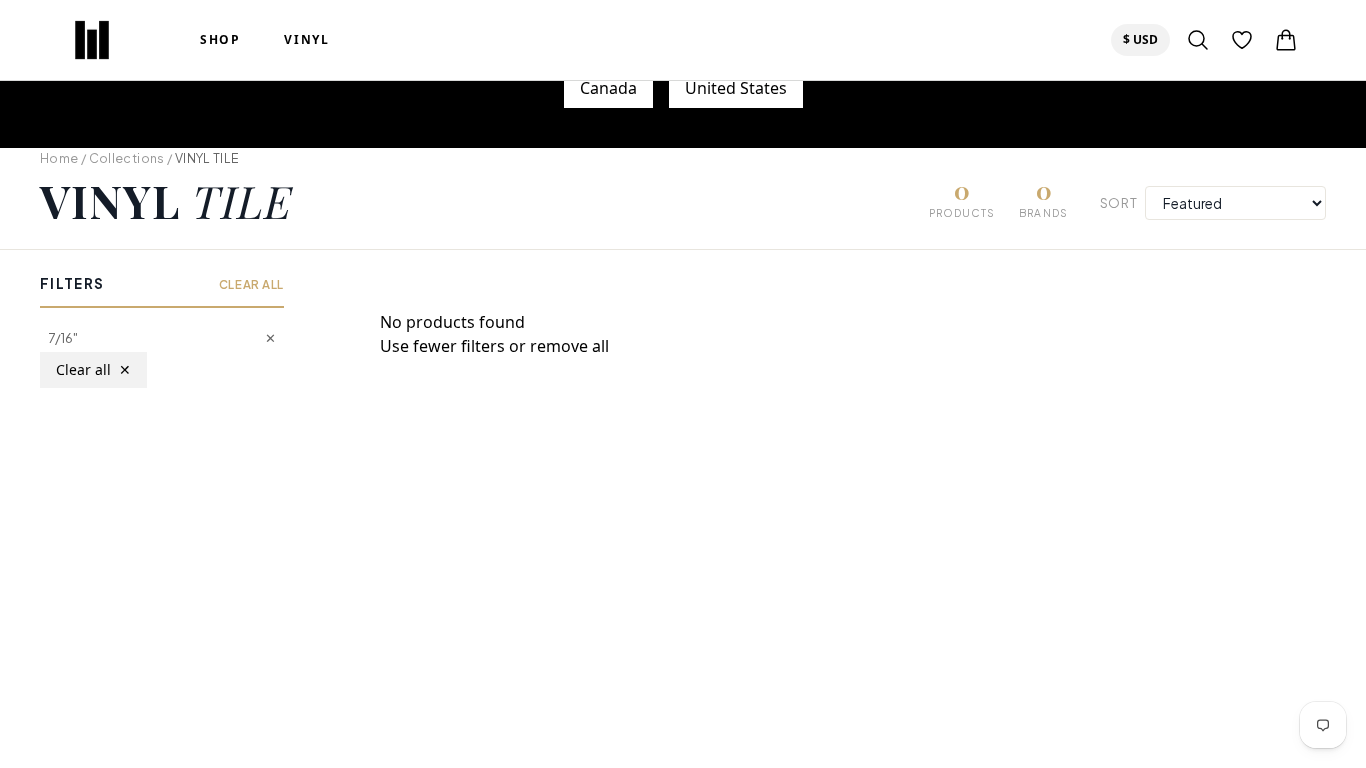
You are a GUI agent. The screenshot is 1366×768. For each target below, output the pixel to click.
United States (736, 88)
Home (59, 158)
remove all (569, 346)
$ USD (1146, 39)
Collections (127, 158)
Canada (608, 88)
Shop (220, 40)
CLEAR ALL (251, 284)
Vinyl (306, 40)
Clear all (93, 369)
